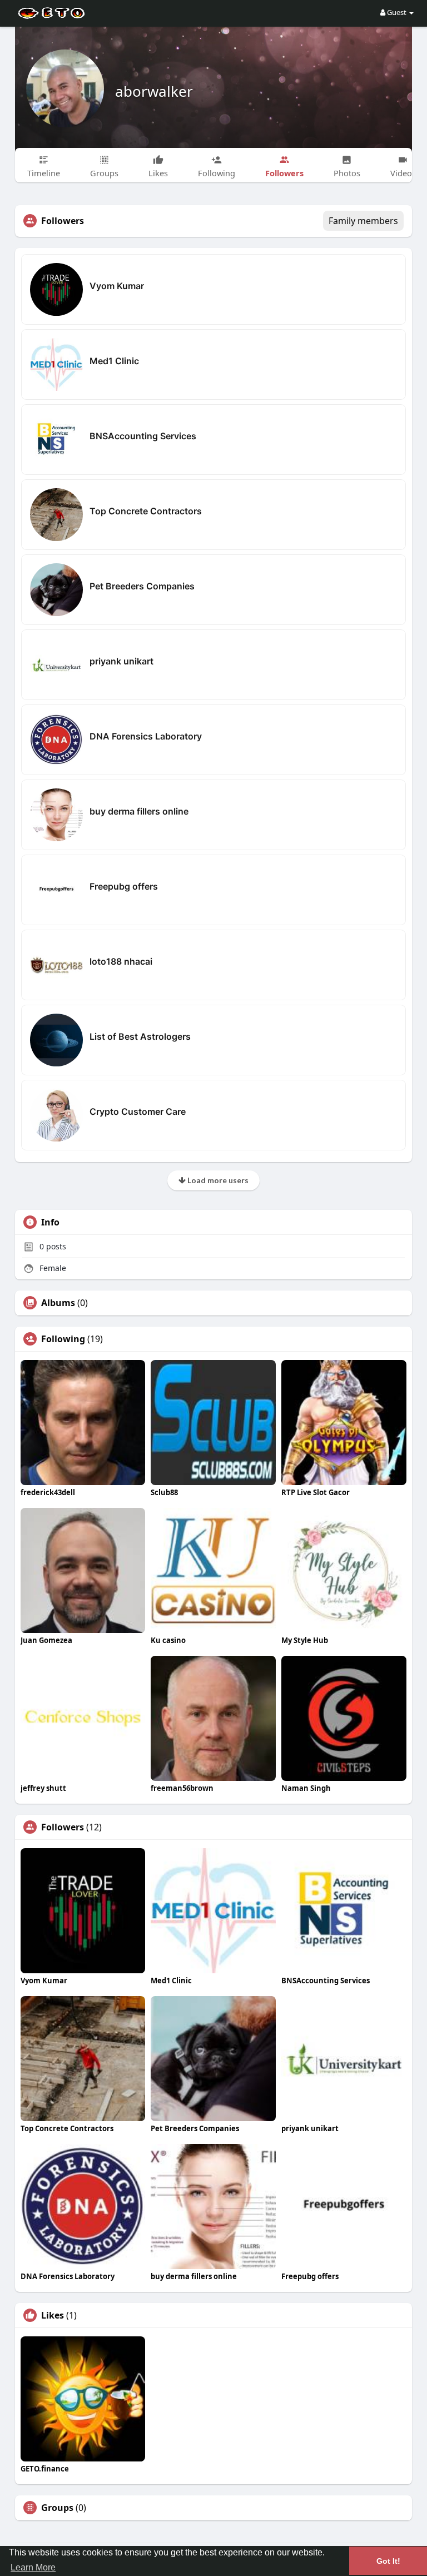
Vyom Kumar (117, 286)
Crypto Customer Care (138, 1111)
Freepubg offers (124, 886)
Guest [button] (397, 12)
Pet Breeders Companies (142, 586)
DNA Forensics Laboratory (146, 736)
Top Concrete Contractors (146, 511)
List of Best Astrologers (140, 1036)
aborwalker (154, 91)
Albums (58, 1303)
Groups (57, 2508)
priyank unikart (121, 661)
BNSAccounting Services (143, 436)
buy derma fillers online (139, 811)
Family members (363, 221)
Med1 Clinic (114, 361)
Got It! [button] (388, 2561)
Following (63, 1339)
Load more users (217, 1180)
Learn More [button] (33, 2567)
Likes (53, 2315)
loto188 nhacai (121, 961)
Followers (63, 1827)
